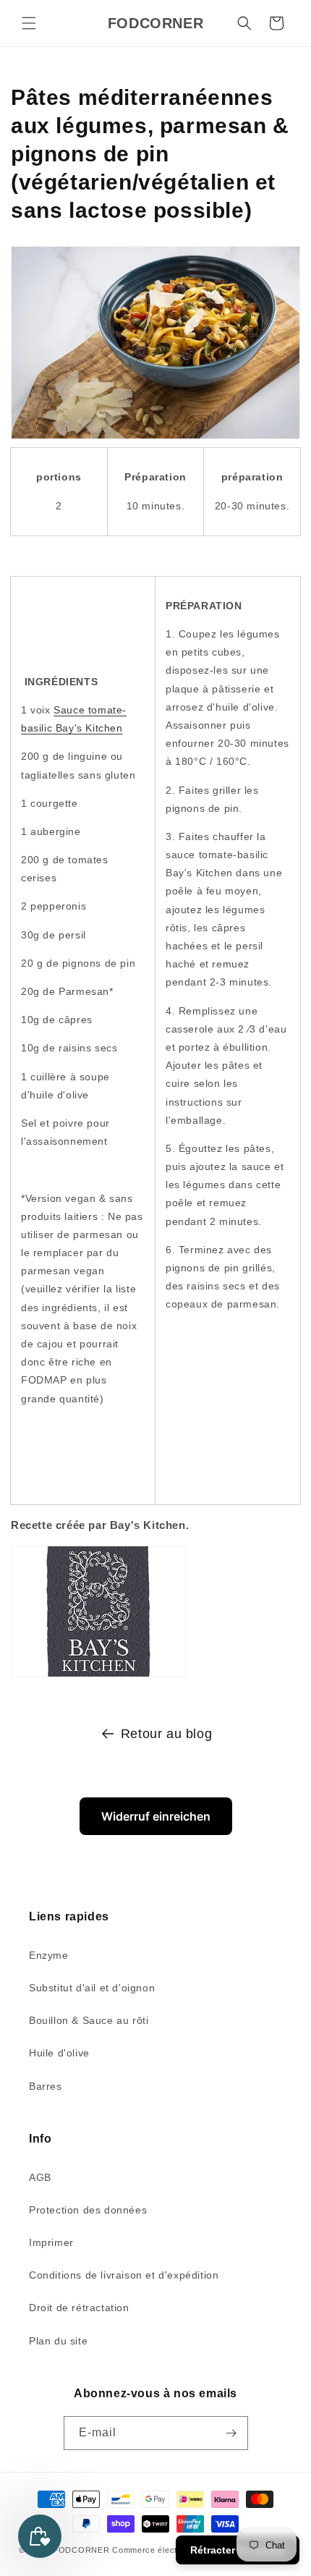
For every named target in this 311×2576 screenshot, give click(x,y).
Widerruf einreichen (156, 1816)
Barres (46, 2086)
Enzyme (49, 1955)
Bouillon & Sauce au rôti (89, 2020)
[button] (29, 23)
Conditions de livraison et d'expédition (124, 2275)
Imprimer (51, 2242)
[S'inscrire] (231, 2433)
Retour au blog (166, 1734)
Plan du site (58, 2341)
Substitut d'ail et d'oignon (92, 1988)
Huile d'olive (59, 2053)
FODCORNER (81, 2550)
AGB (40, 2177)
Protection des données (88, 2210)
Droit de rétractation (79, 2308)
